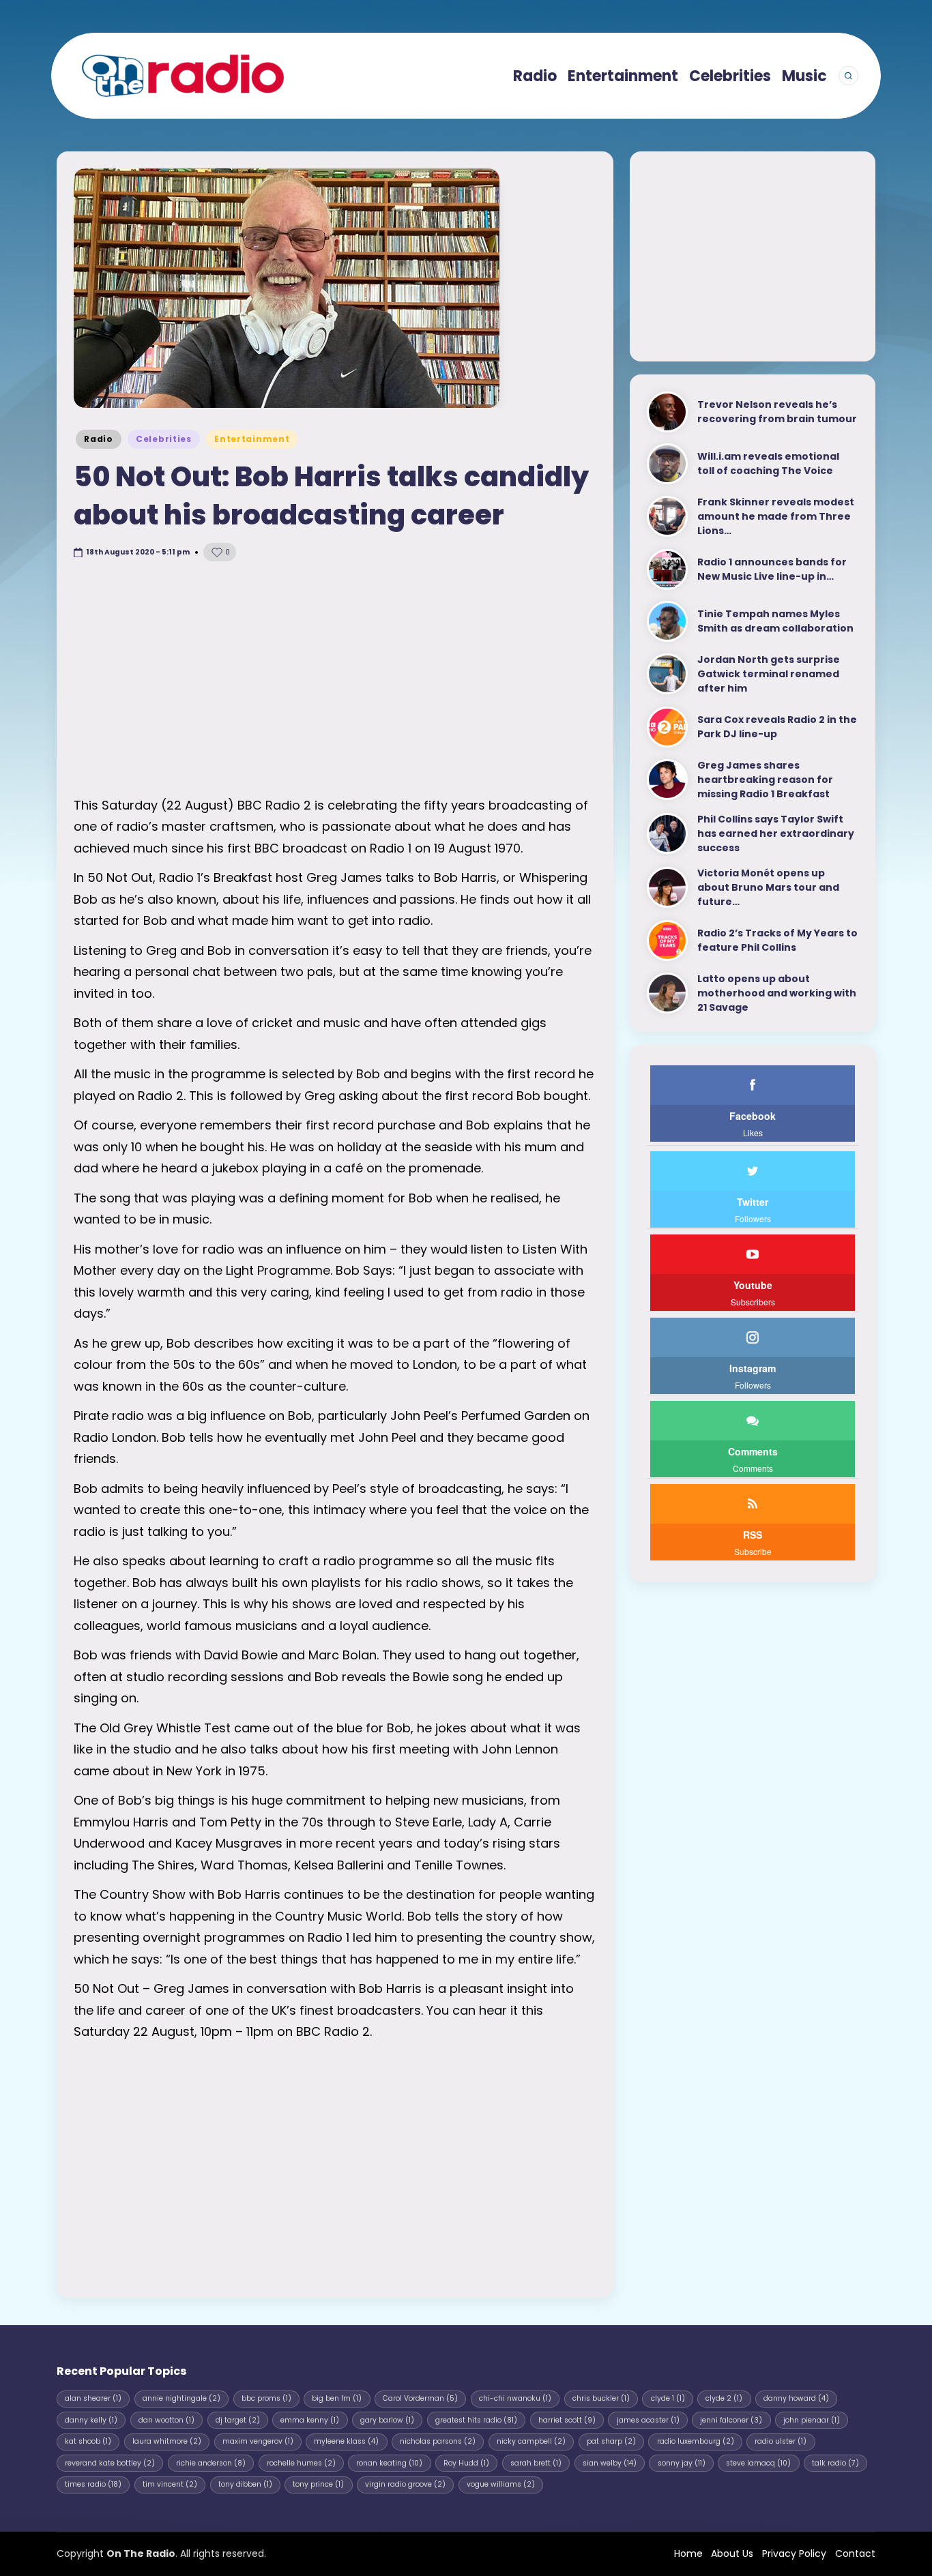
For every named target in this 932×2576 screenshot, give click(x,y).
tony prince (318, 2484)
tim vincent (170, 2484)
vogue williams (501, 2484)
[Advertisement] (335, 679)
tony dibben (245, 2484)
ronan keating (389, 2463)
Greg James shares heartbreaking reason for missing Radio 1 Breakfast (765, 780)
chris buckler (601, 2398)
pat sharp (611, 2441)
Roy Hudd (466, 2463)
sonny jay (682, 2463)
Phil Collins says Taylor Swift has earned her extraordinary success (776, 833)
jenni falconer (731, 2420)
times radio (93, 2484)
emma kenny (310, 2420)
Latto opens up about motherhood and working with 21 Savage (777, 993)
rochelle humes (301, 2463)
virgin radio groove (405, 2484)
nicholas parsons (438, 2441)
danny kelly (91, 2420)
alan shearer (93, 2398)
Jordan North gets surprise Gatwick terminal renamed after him (769, 674)
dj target (238, 2420)
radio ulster (781, 2441)
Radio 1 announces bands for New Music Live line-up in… (772, 569)
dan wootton (166, 2420)
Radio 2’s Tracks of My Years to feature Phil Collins (777, 940)
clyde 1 (668, 2398)
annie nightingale (181, 2398)
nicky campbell (531, 2441)
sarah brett (536, 2463)
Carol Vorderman (420, 2398)
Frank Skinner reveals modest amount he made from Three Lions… (776, 516)
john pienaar (812, 2420)
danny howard (796, 2398)
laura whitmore (167, 2441)
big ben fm (337, 2398)
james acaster (648, 2420)
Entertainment (252, 439)
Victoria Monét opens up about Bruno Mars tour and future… (768, 887)
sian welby (610, 2463)
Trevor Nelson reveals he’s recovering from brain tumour (777, 412)
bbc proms (266, 2398)
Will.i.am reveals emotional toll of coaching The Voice (768, 463)
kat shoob (88, 2441)
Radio (99, 439)
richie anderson (211, 2463)
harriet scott (567, 2420)
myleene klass (346, 2441)
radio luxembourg (696, 2441)
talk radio (835, 2463)
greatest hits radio (476, 2420)
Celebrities (164, 439)
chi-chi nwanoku (515, 2398)
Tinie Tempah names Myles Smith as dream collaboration (775, 621)
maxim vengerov (258, 2441)
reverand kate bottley (110, 2463)
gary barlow (387, 2420)
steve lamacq (758, 2463)
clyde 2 (724, 2398)
